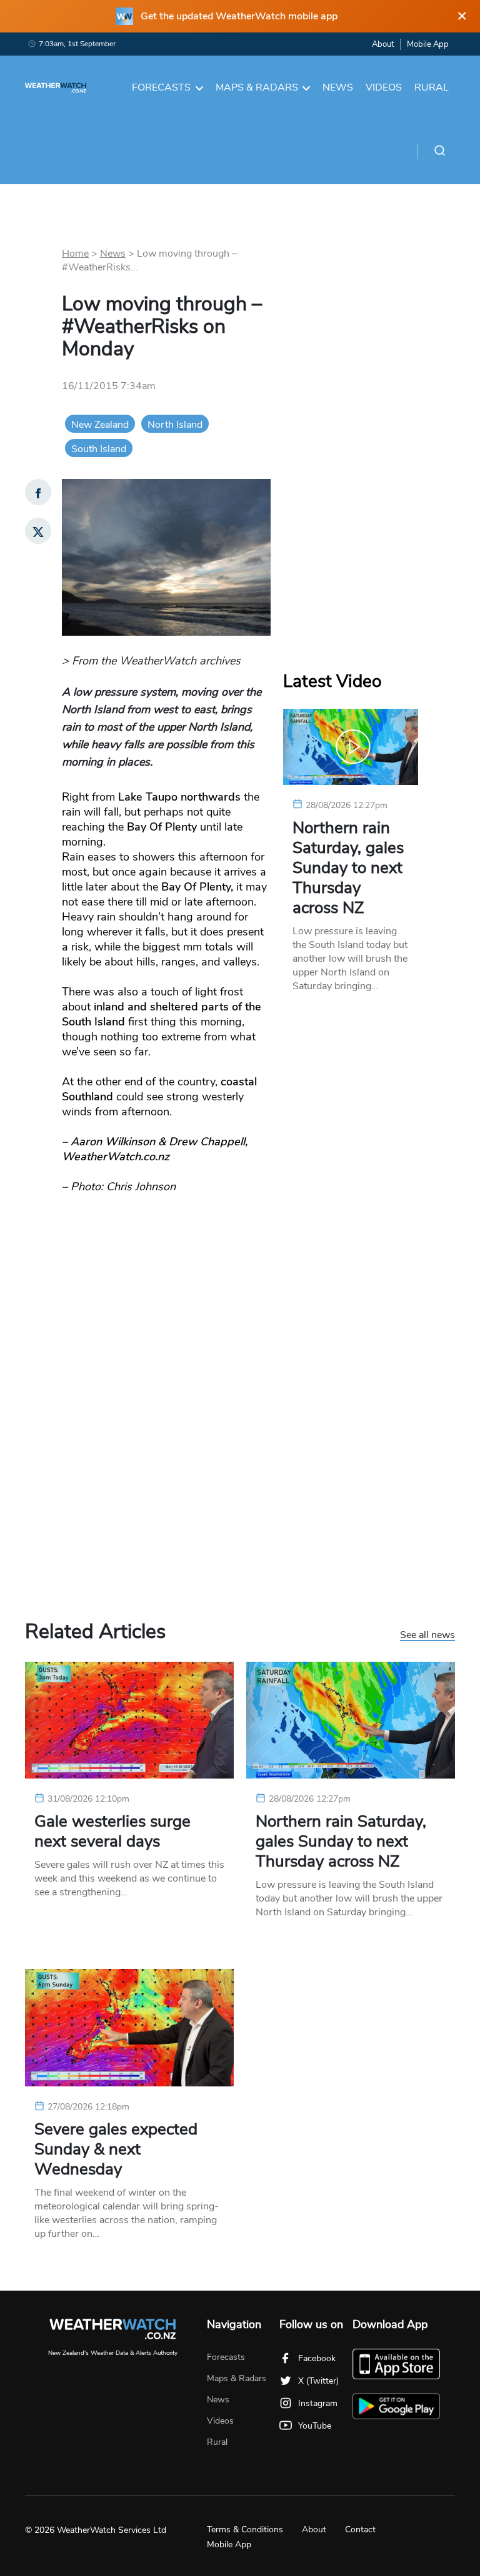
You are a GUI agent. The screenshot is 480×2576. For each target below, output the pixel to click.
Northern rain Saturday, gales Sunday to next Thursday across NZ (348, 868)
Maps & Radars (257, 87)
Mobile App (428, 44)
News (338, 87)
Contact (360, 2529)
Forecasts (161, 87)
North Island (175, 425)
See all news (427, 1636)
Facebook (317, 2358)
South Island (99, 449)
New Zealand (100, 425)
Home (75, 254)
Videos (384, 87)
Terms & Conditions (245, 2529)
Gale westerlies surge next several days (112, 1832)
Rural (432, 87)
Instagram (318, 2403)
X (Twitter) (318, 2381)
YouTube (315, 2426)
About (383, 44)
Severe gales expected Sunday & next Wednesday (116, 2149)
